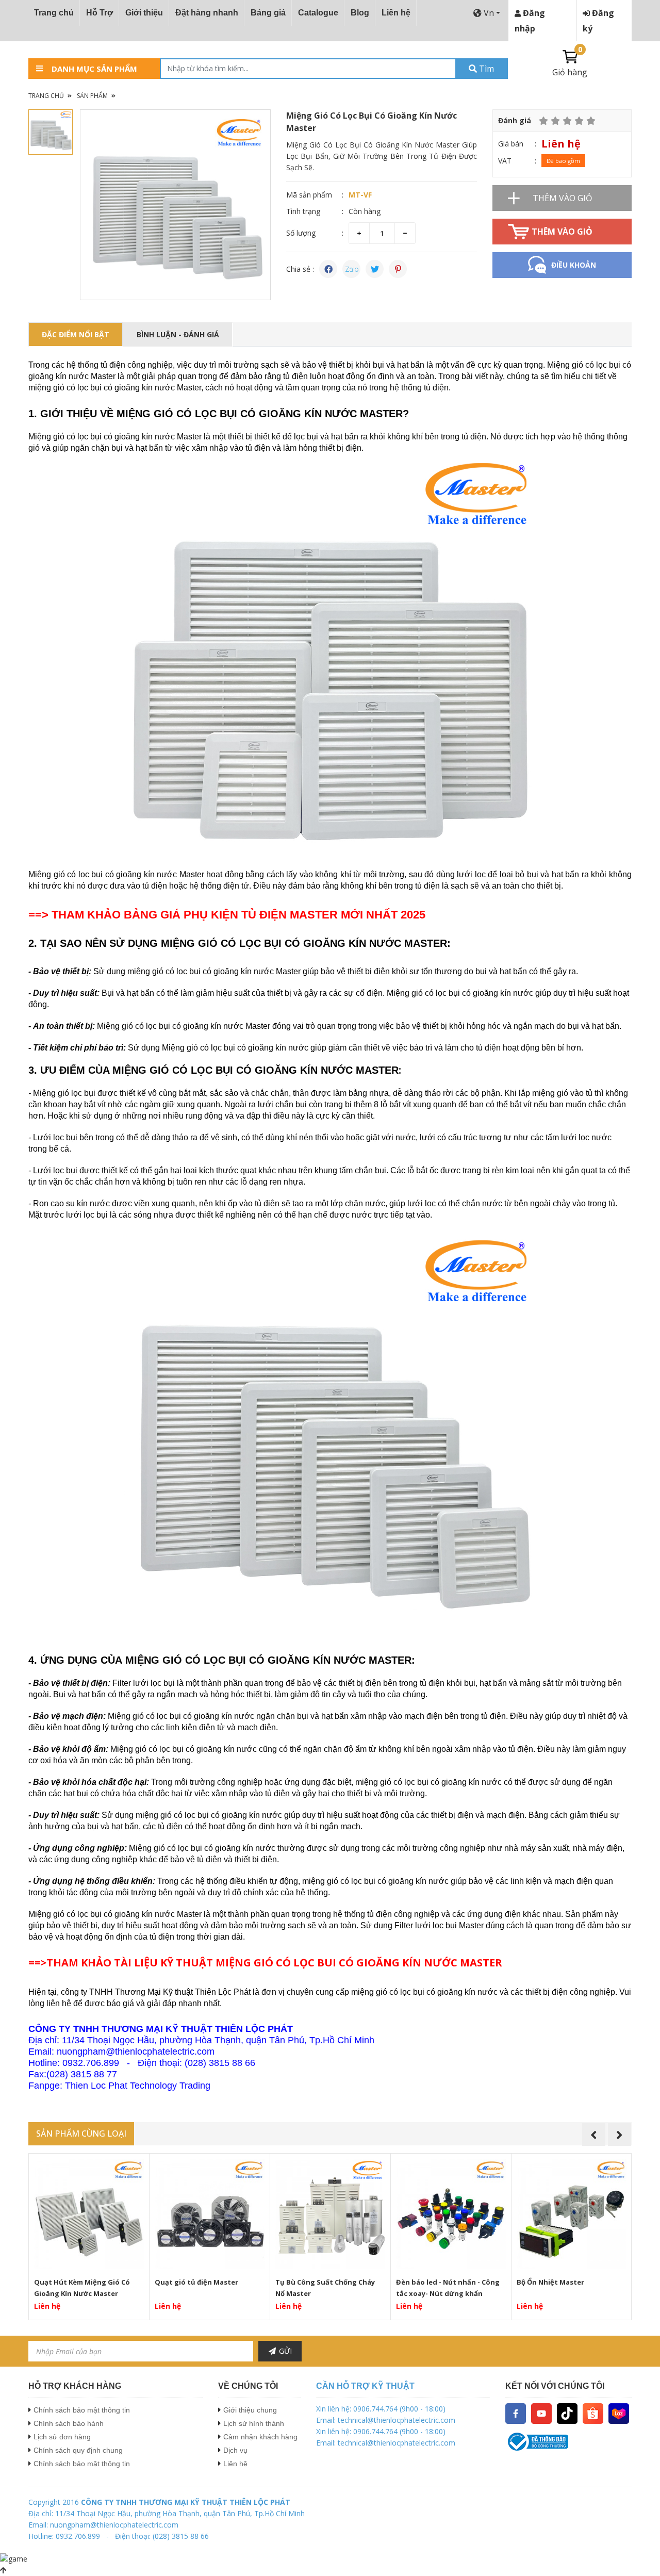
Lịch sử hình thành (254, 2423)
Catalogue (318, 13)
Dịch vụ (235, 2450)
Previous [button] (594, 2134)
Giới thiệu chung (250, 2410)
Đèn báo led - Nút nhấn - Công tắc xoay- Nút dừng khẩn (448, 2288)
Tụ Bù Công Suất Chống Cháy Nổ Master (325, 2288)
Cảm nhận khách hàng (260, 2437)
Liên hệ (396, 13)
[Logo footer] (568, 2442)
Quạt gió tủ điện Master (196, 2282)
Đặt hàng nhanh (207, 13)
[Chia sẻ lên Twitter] (375, 269)
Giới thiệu (144, 13)
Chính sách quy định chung (78, 2450)
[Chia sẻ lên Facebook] (328, 269)
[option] (175, 205)
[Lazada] (619, 2413)
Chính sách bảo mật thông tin (82, 2410)
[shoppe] (593, 2413)
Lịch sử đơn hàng (62, 2437)
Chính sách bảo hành (69, 2423)
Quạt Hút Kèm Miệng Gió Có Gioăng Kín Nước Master (82, 2288)
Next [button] (620, 2134)
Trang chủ (54, 13)
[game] (14, 2558)
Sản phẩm (92, 96)
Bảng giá (268, 13)
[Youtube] (541, 2413)
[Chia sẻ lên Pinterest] (398, 269)
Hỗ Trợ (100, 13)
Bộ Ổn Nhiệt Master (550, 2282)
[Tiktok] (567, 2413)
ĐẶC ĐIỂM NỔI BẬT (76, 334)
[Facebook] (516, 2413)
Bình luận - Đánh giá (178, 334)
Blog (360, 13)
